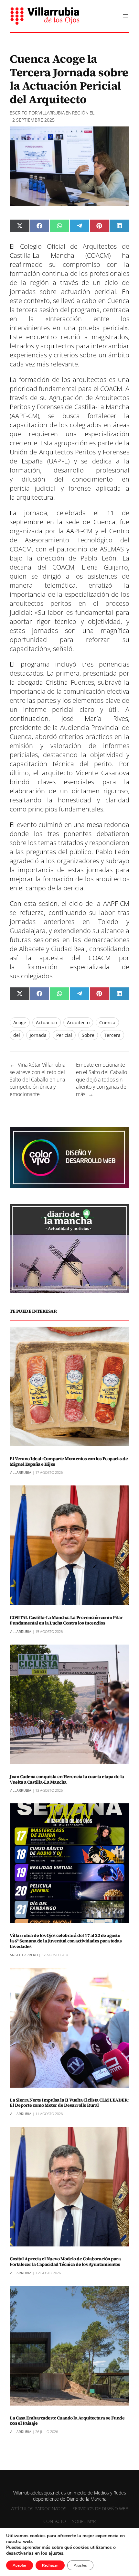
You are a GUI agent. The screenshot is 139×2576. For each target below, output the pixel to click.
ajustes (56, 2553)
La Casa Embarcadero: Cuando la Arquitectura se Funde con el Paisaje (67, 2421)
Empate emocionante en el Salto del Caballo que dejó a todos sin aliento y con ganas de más (102, 1079)
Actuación (47, 1022)
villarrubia (52, 113)
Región (80, 113)
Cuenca (107, 1022)
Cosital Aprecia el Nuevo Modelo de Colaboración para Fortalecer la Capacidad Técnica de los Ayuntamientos (65, 2262)
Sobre (88, 1035)
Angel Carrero (24, 1955)
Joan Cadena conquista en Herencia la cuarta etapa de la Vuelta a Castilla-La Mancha (67, 1779)
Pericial (64, 1035)
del (17, 1035)
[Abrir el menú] (125, 16)
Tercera (112, 1035)
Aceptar (20, 2565)
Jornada (38, 1035)
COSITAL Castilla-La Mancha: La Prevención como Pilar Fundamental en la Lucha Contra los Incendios (66, 1620)
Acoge (20, 1022)
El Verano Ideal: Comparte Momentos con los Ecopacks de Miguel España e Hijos (69, 1462)
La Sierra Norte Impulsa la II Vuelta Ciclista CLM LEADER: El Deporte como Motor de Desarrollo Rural (69, 2103)
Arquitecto (78, 1022)
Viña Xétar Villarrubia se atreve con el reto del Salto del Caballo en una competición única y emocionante (37, 1079)
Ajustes (80, 2565)
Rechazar (50, 2565)
